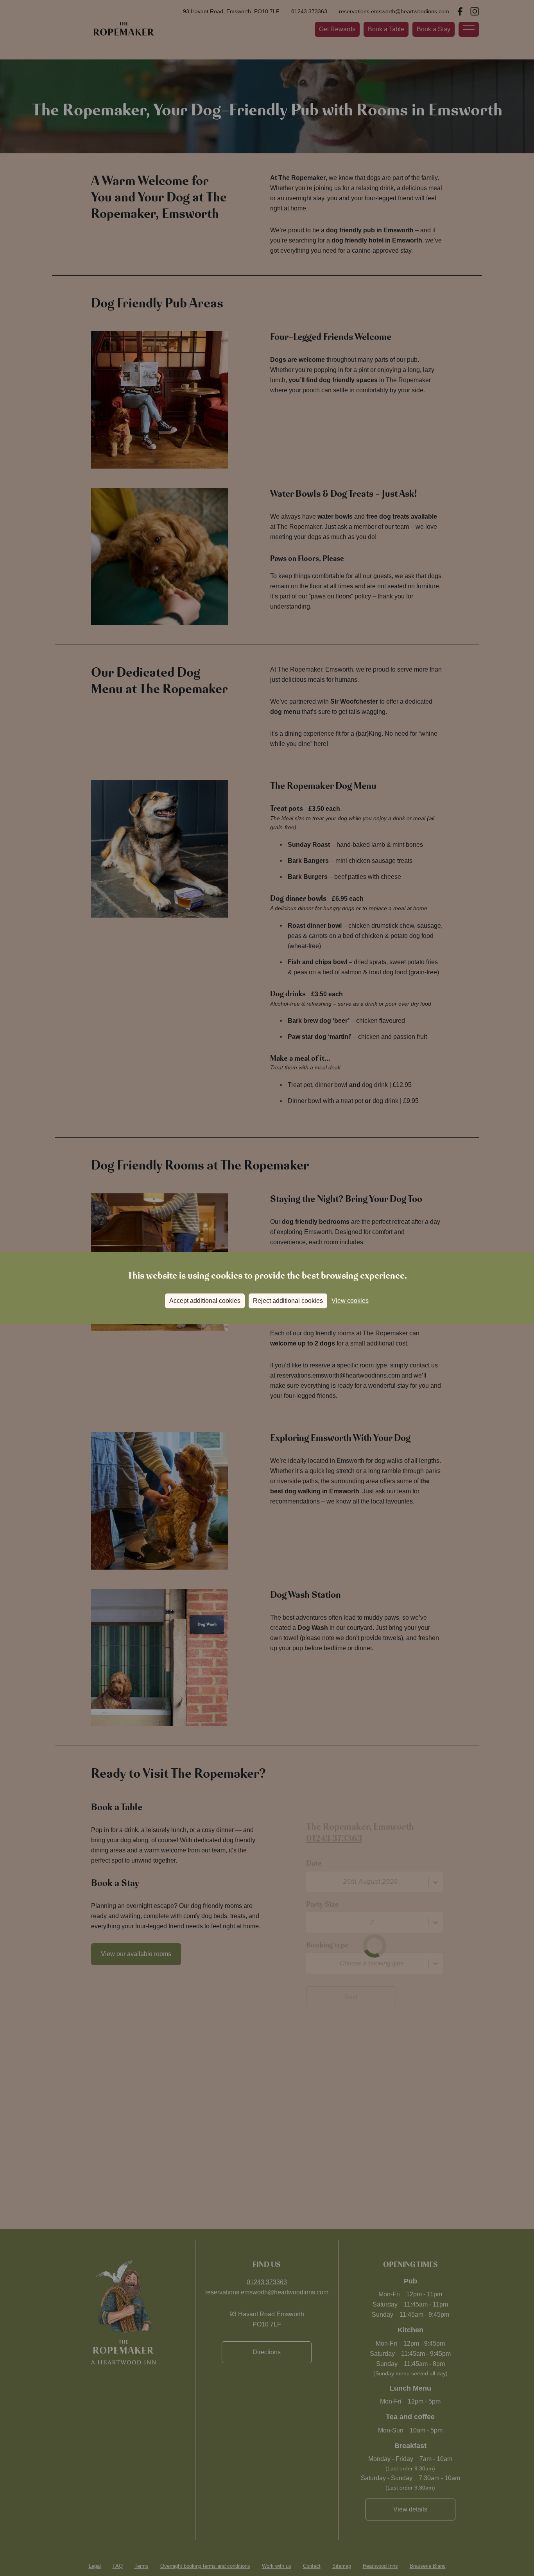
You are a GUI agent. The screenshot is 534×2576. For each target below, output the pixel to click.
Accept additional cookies (205, 1301)
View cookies (350, 1301)
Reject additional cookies (288, 1301)
